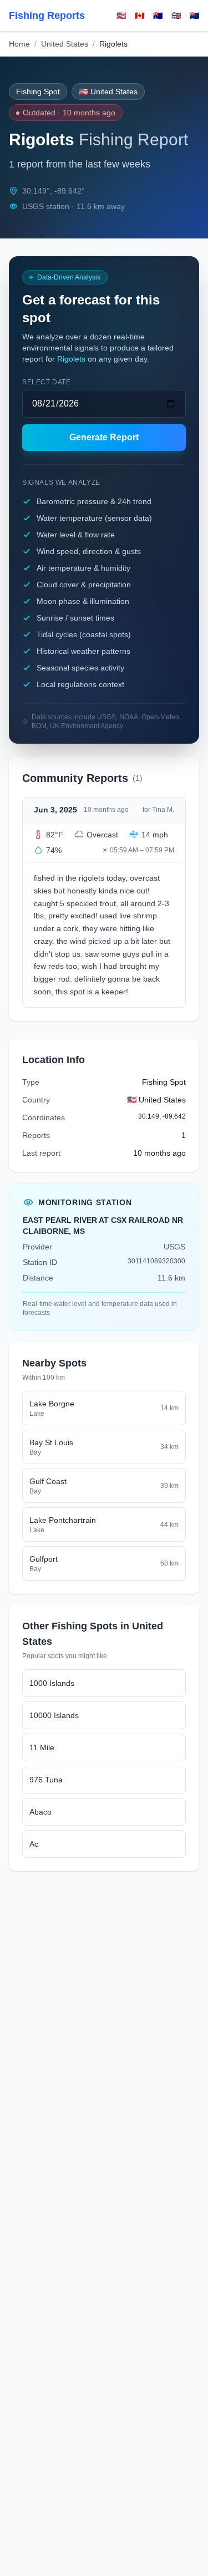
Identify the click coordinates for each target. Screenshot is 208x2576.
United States (65, 44)
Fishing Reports (47, 16)
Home (19, 44)
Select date (47, 382)
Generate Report (104, 437)
